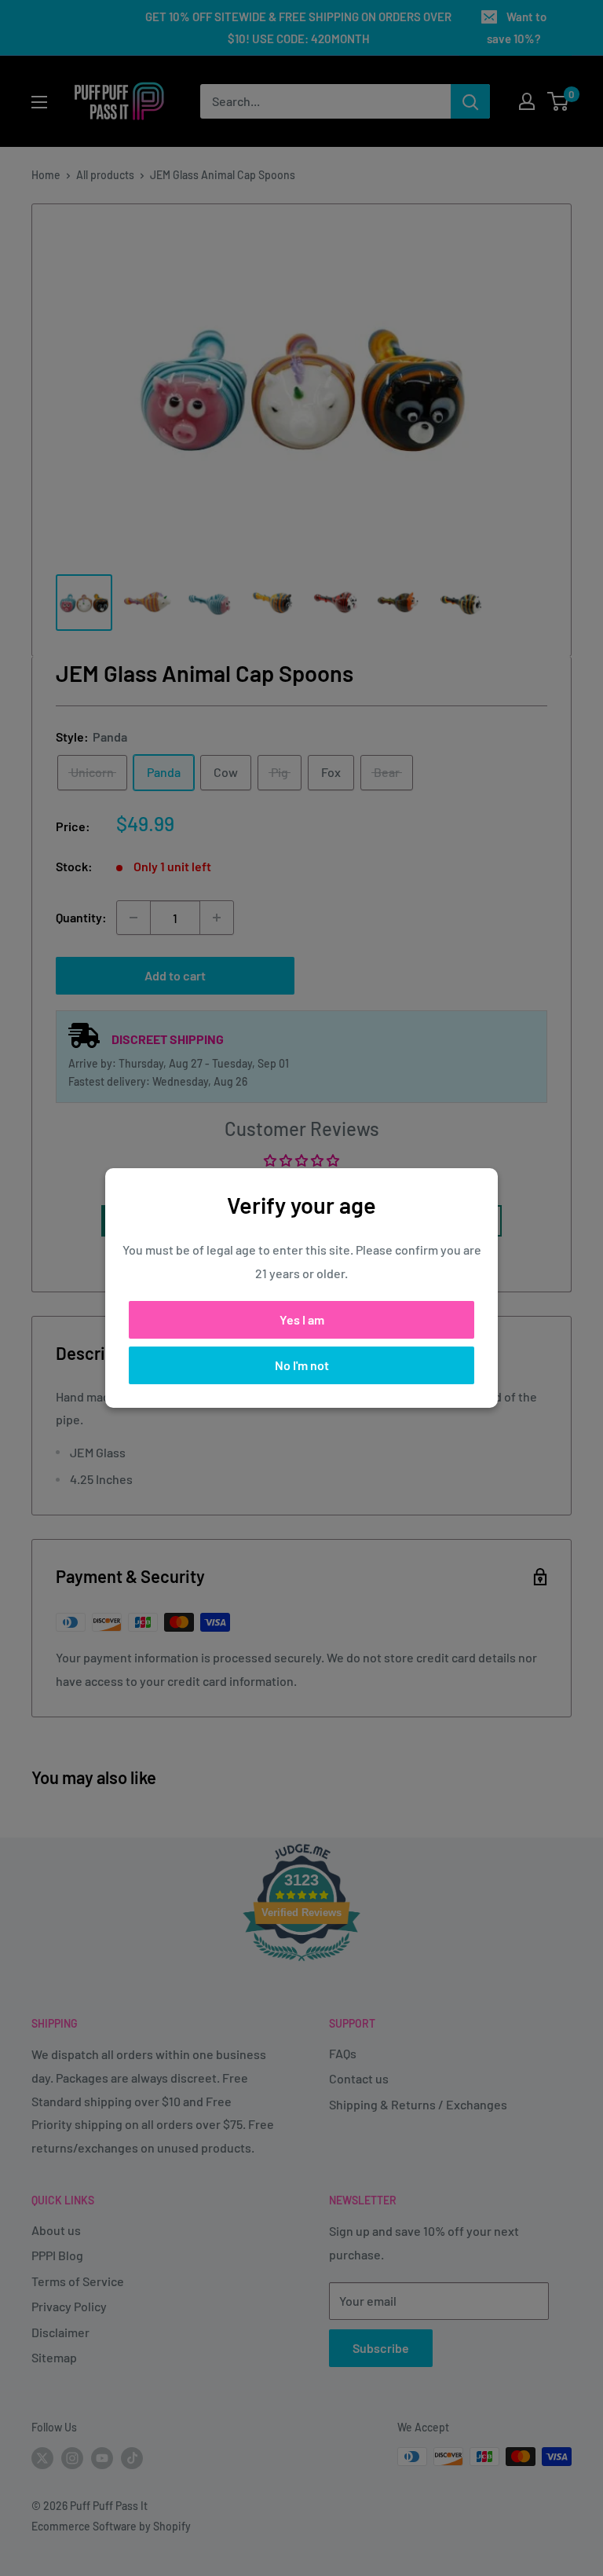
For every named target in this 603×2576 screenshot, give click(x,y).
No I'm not (302, 1365)
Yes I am (302, 1319)
